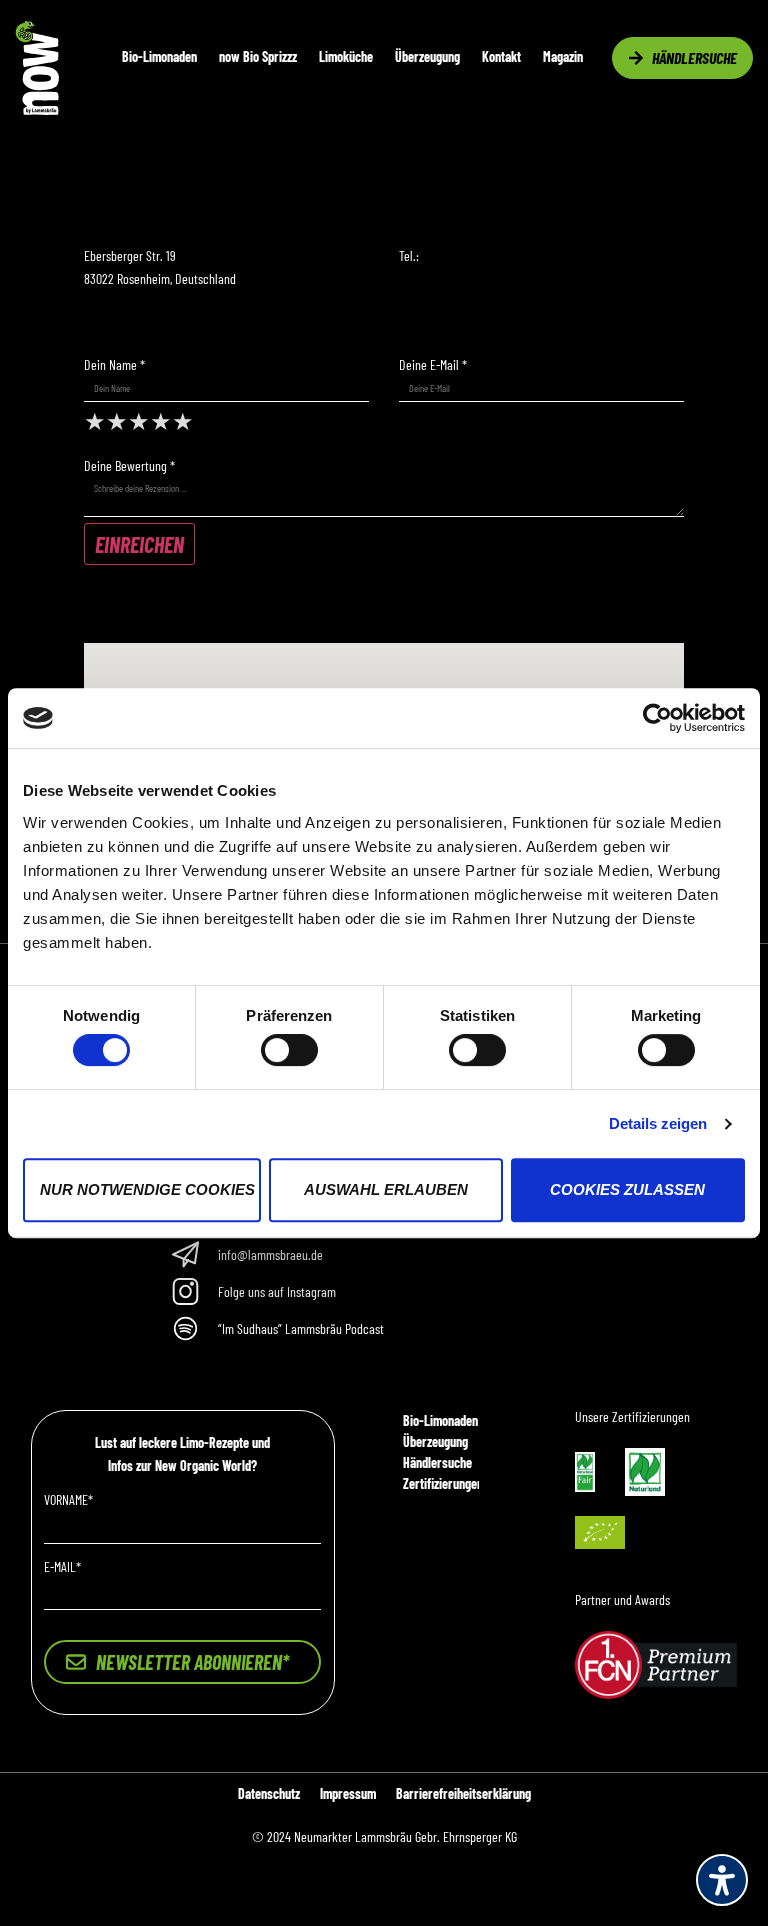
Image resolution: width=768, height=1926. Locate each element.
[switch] (289, 1050)
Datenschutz (269, 1793)
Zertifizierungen (443, 1483)
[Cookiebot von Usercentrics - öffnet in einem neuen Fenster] (657, 718)
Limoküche (346, 56)
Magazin (563, 56)
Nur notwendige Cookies (147, 1189)
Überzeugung (427, 56)
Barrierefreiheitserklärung (463, 1793)
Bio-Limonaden (159, 56)
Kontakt (501, 56)
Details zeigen (658, 1123)
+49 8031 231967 (460, 255)
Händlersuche (437, 1462)
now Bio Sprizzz (258, 56)
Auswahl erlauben (386, 1189)
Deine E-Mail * (433, 365)
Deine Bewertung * (129, 466)
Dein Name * (114, 365)
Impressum (348, 1793)
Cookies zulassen (627, 1189)
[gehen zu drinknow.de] (37, 109)
